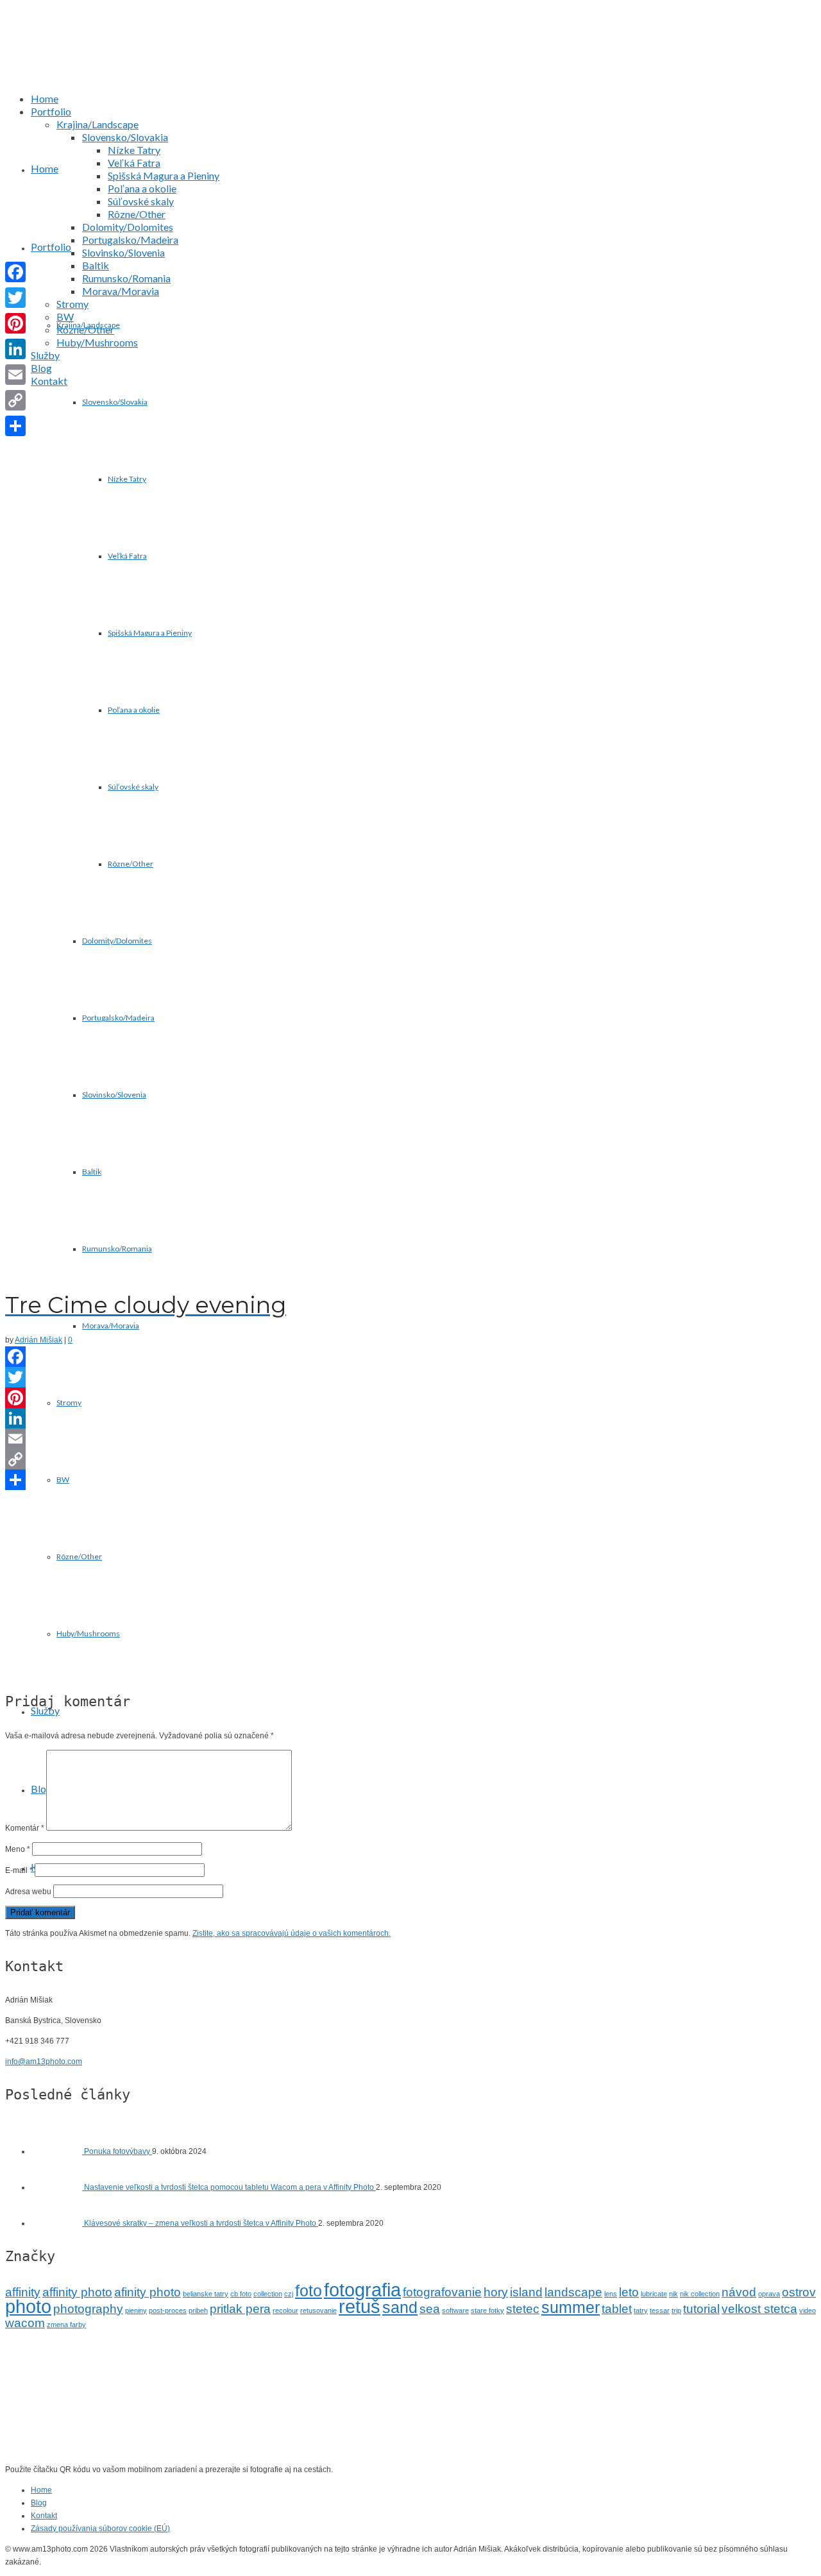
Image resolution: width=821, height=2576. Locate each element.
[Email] (410, 1439)
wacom (25, 2323)
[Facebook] (410, 1357)
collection (268, 2294)
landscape (573, 2292)
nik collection (700, 2294)
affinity (23, 2292)
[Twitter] (410, 1377)
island (526, 2292)
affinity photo (77, 2292)
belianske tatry (206, 2294)
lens (611, 2294)
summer (571, 2308)
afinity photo (148, 2292)
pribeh (198, 2310)
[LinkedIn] (410, 1418)
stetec (523, 2309)
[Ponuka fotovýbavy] (57, 2151)
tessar (660, 2310)
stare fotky (487, 2310)
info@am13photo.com (44, 2062)
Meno (18, 1849)
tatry (641, 2310)
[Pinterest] (410, 1398)
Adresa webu (28, 1892)
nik (673, 2294)
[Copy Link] (410, 1459)
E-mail (19, 1870)
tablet (617, 2309)
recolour (285, 2310)
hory (496, 2292)
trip (676, 2310)
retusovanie (318, 2310)
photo (28, 2306)
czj (289, 2294)
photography (88, 2309)
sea (430, 2309)
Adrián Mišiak (38, 1340)
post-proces (168, 2310)
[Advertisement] (410, 1585)
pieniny (136, 2310)
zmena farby (66, 2325)
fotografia (362, 2290)
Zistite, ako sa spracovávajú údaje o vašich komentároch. (292, 1933)
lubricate (654, 2294)
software (455, 2310)
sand (400, 2308)
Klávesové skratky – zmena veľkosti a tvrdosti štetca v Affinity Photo (201, 2223)
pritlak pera (240, 2309)
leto (629, 2292)
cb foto (241, 2294)
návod (739, 2292)
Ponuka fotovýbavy (118, 2151)
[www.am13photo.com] (423, 60)
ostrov (799, 2292)
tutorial (701, 2309)
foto (309, 2291)
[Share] (410, 1480)
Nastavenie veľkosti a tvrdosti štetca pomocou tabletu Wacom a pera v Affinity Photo (230, 2187)
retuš (360, 2306)
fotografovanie (442, 2292)
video (808, 2310)
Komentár (25, 1828)
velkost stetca (759, 2309)
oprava (769, 2294)
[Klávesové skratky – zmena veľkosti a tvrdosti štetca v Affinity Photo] (57, 2223)
